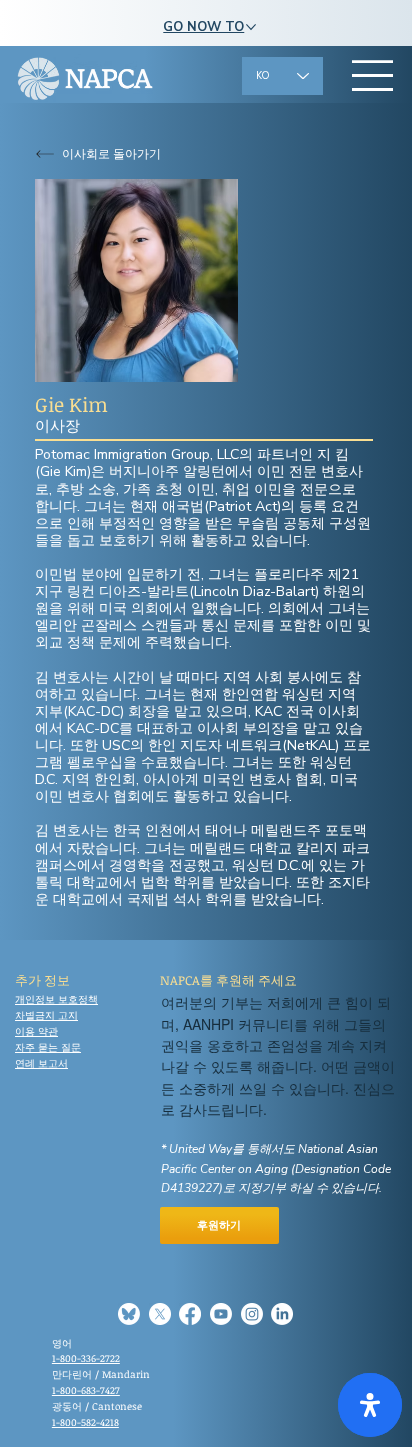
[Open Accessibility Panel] (370, 1405)
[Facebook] (190, 1314)
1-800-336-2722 (86, 1358)
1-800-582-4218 (85, 1422)
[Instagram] (252, 1314)
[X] (160, 1314)
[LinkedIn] (282, 1314)
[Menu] (373, 75)
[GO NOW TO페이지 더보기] (251, 27)
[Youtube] (221, 1314)
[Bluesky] (129, 1314)
